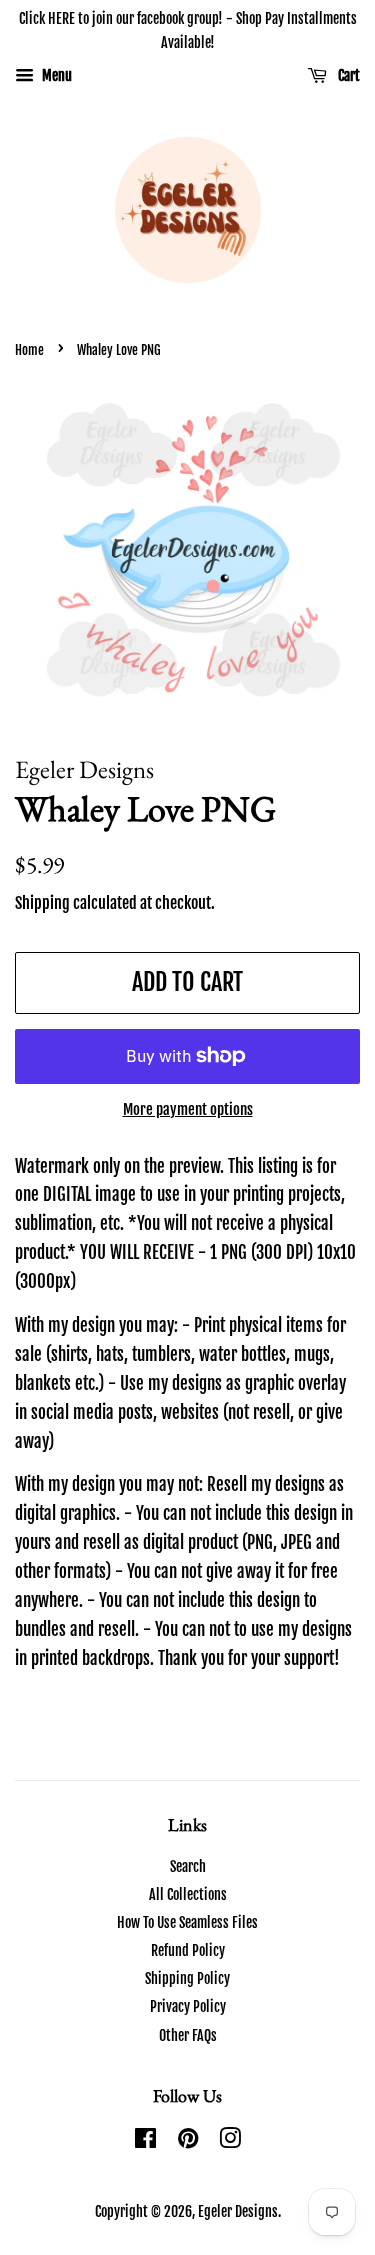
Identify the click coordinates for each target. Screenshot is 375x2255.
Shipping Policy (187, 1978)
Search (188, 1866)
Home (29, 350)
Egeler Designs (238, 2211)
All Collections (188, 1894)
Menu (55, 75)
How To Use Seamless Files (187, 1922)
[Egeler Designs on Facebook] (145, 2141)
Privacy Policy (188, 2006)
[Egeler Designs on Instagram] (230, 2141)
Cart (347, 75)
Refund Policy (188, 1950)
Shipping (42, 903)
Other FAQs (188, 2035)
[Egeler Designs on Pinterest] (188, 2141)
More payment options (188, 1109)
